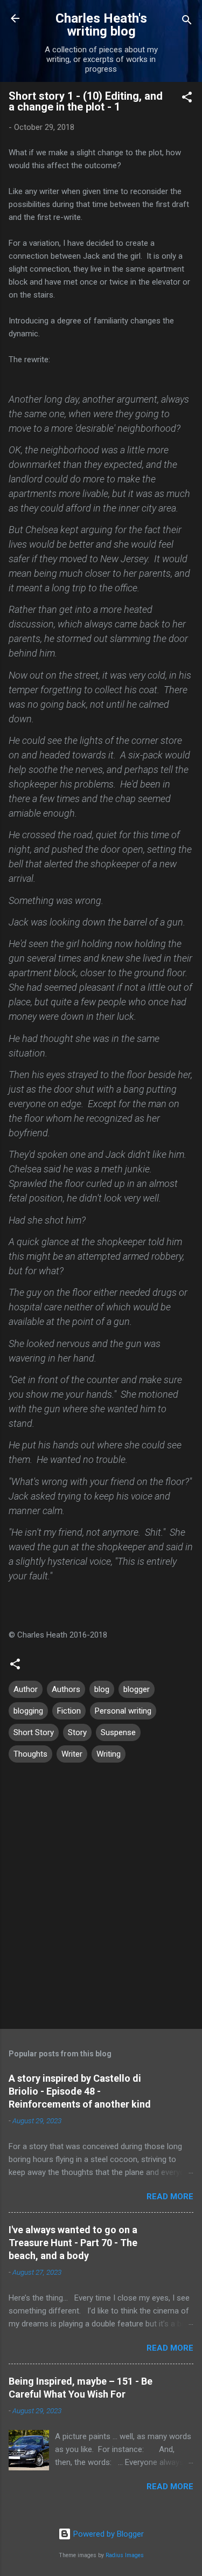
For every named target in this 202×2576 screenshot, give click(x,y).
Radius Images (125, 2555)
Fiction (69, 1711)
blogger (137, 1689)
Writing (109, 1754)
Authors (66, 1689)
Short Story (34, 1732)
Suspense (118, 1732)
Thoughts (30, 1754)
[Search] (187, 22)
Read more (170, 2197)
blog (102, 1689)
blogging (28, 1711)
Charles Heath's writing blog (101, 25)
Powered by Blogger (107, 2534)
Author (26, 1689)
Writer (72, 1754)
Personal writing (123, 1711)
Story (77, 1732)
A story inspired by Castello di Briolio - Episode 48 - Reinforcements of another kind (80, 2091)
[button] (187, 99)
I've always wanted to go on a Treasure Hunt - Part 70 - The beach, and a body (73, 2243)
